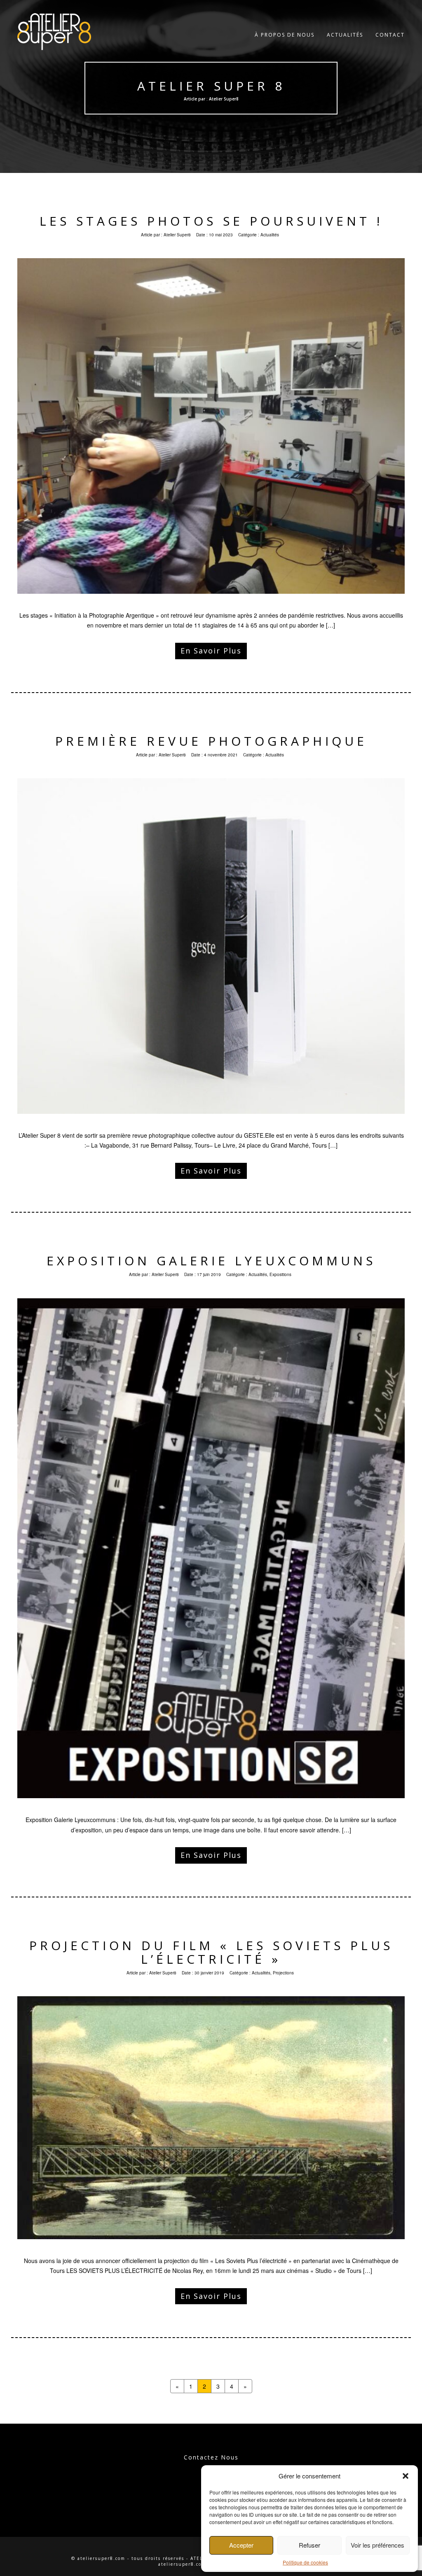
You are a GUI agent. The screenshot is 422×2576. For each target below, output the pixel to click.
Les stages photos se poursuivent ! (211, 221)
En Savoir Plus (211, 651)
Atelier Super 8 (211, 86)
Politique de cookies (305, 2562)
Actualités (345, 35)
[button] (406, 2476)
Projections (283, 1973)
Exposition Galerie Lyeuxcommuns (211, 1261)
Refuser (309, 2545)
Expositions (280, 1274)
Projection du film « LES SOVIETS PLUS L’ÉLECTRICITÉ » (211, 1952)
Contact (390, 35)
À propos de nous (285, 35)
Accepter (241, 2545)
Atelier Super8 (177, 235)
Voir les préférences (377, 2545)
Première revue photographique (211, 741)
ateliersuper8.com (182, 2564)
